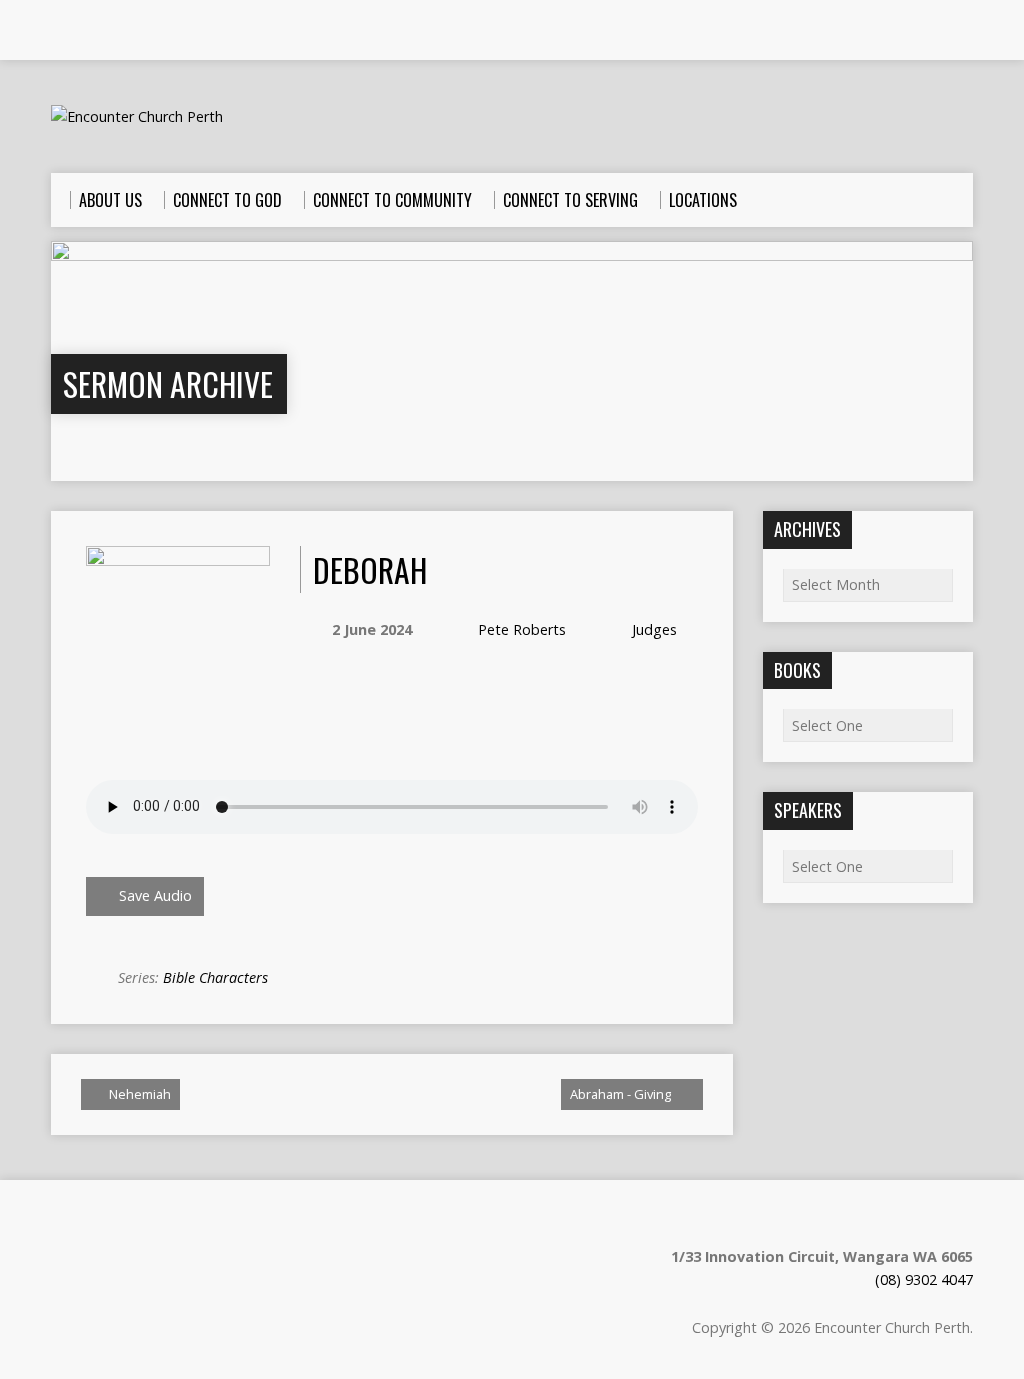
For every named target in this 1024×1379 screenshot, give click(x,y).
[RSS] (60, 31)
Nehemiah (138, 1094)
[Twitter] (116, 31)
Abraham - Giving (622, 1094)
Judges (654, 629)
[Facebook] (88, 31)
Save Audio (153, 895)
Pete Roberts (522, 629)
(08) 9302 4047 (924, 1279)
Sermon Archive (168, 383)
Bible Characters (215, 977)
